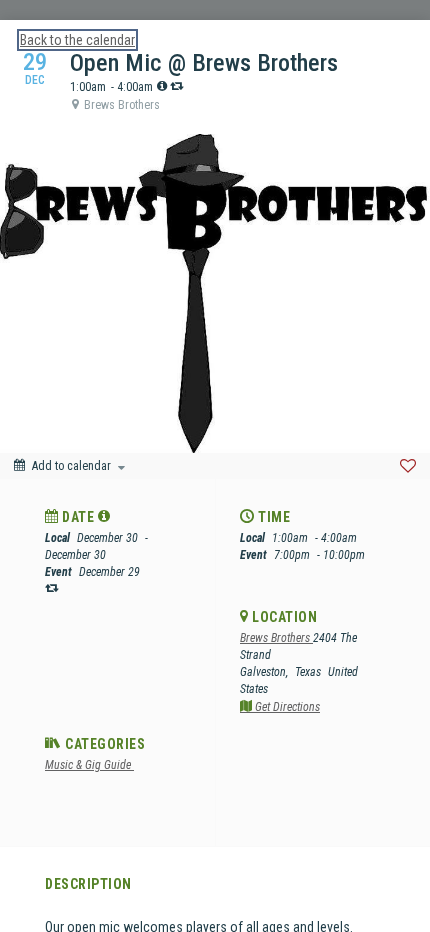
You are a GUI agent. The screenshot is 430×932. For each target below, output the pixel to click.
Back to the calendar (77, 40)
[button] (104, 516)
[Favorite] (408, 466)
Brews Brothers (276, 638)
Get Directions (286, 707)
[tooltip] (162, 86)
